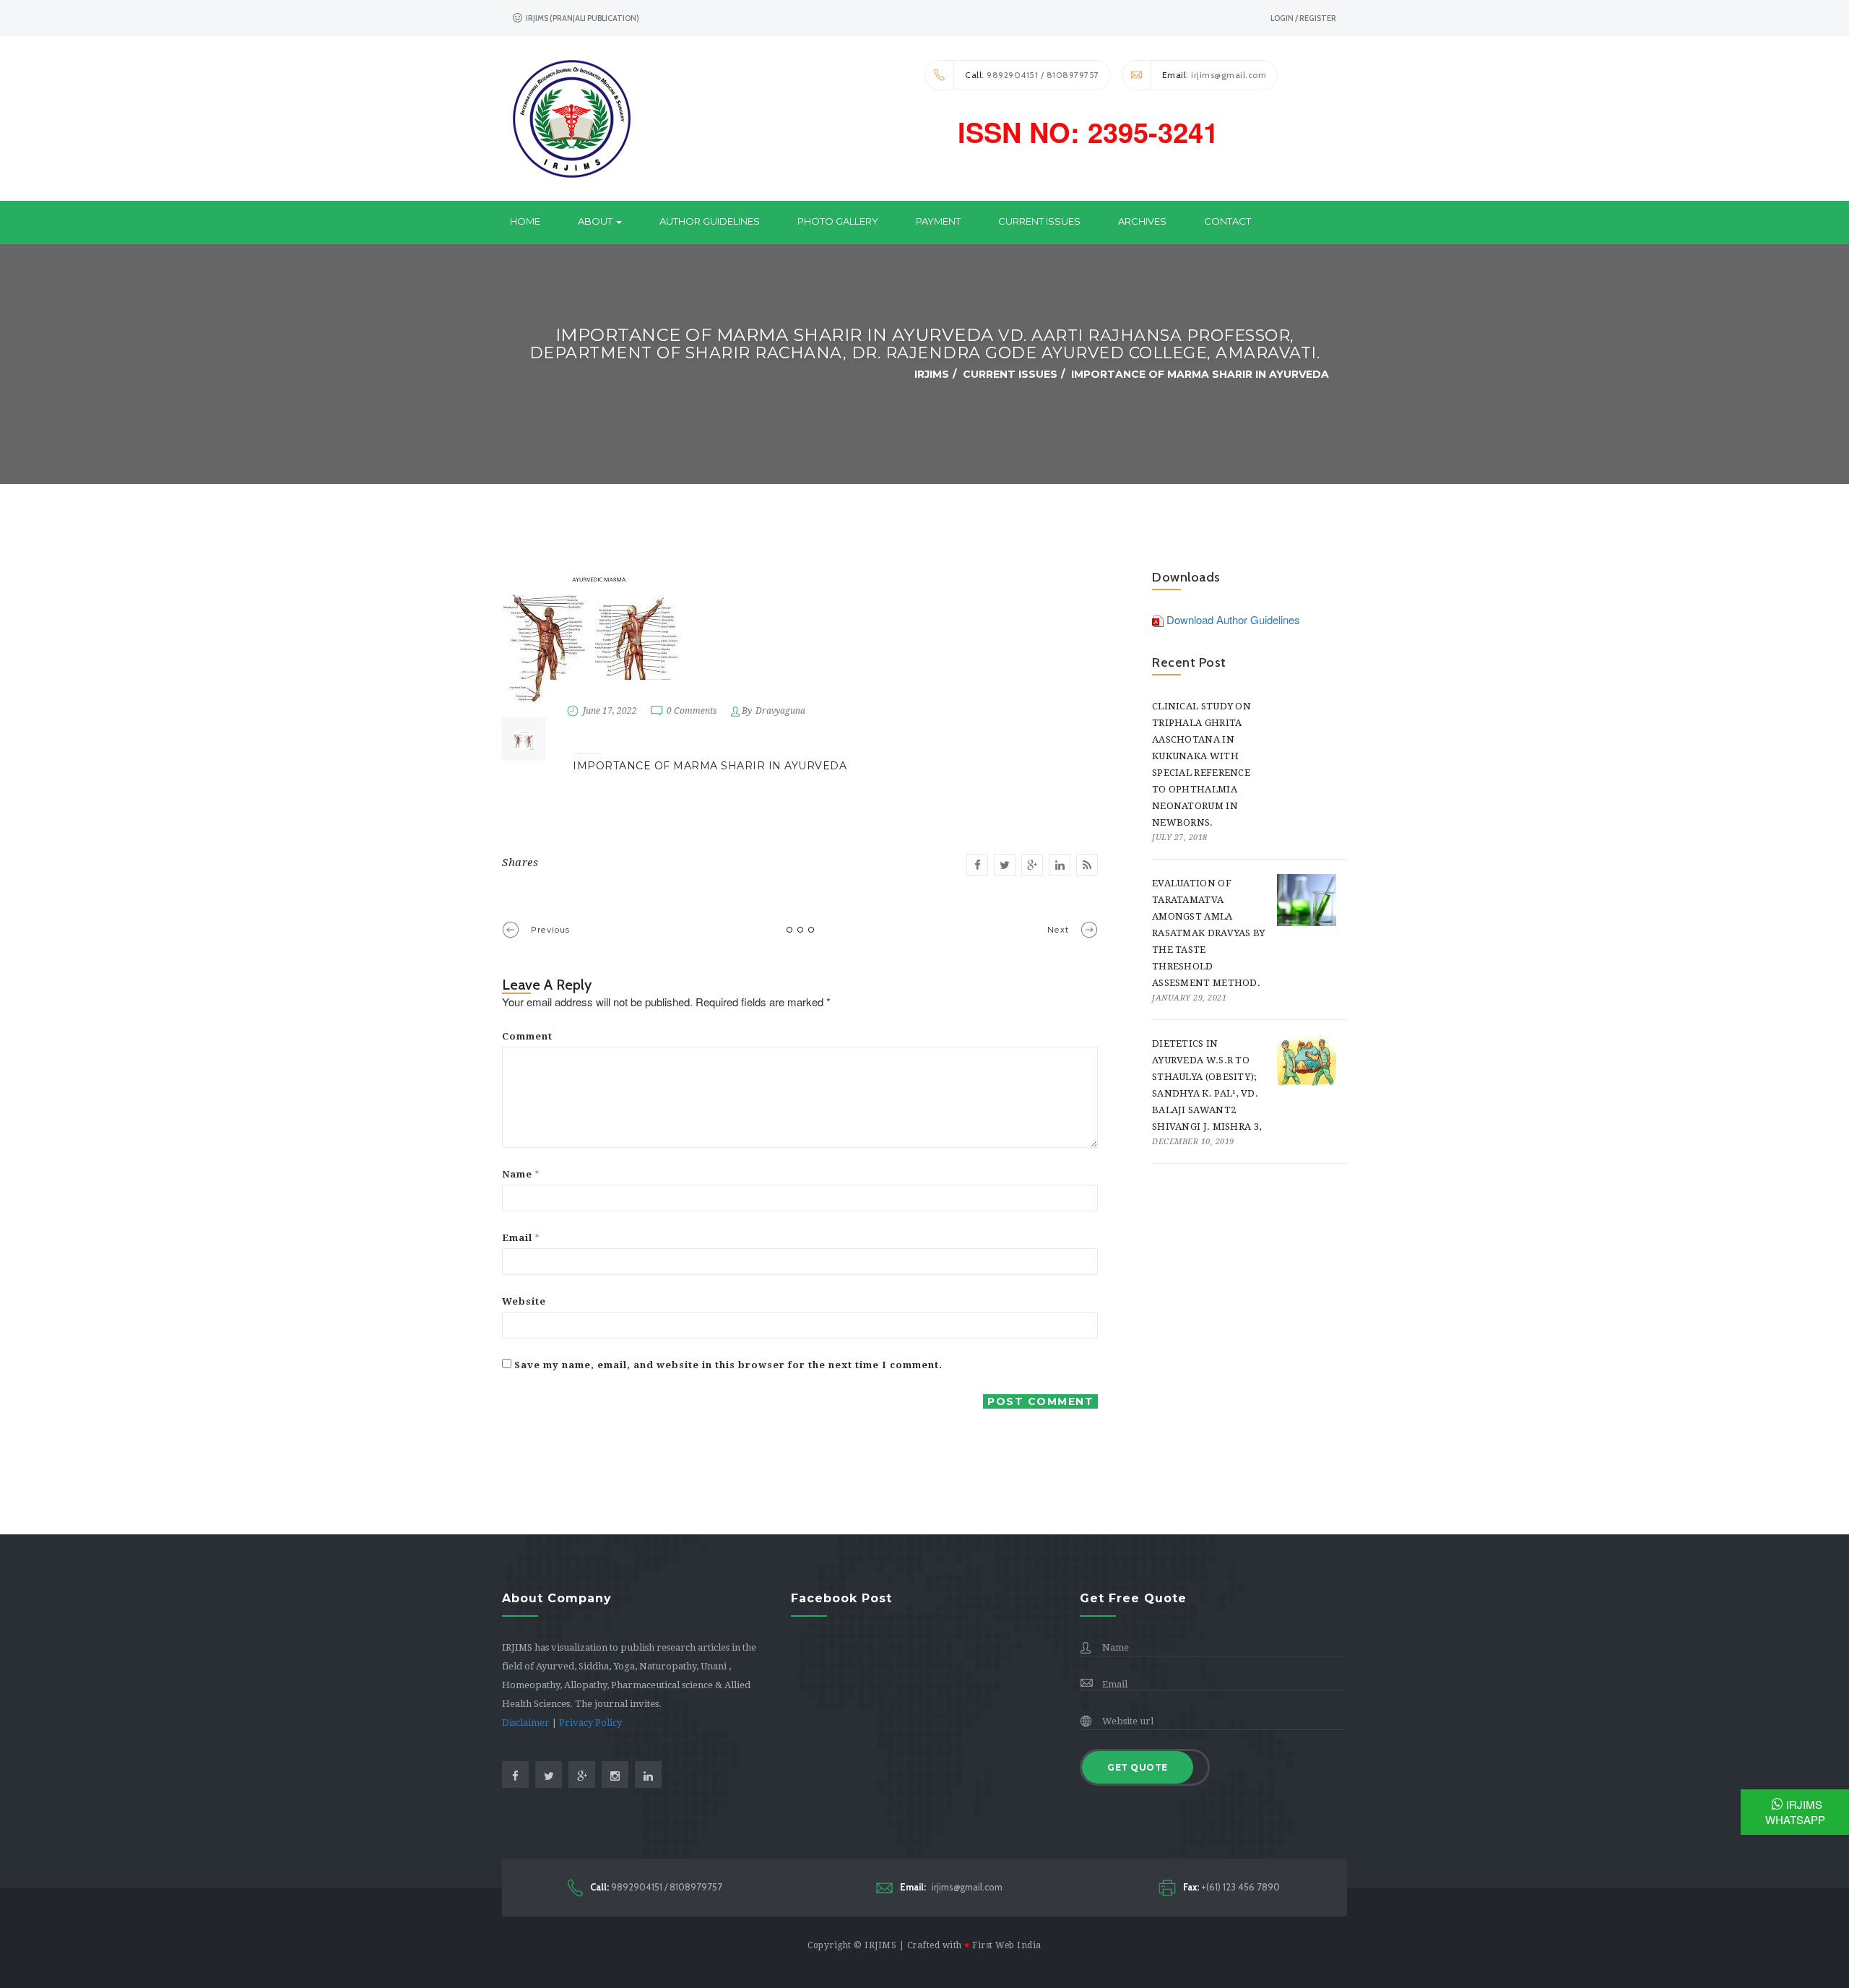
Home (525, 221)
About (596, 221)
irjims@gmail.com (951, 1887)
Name (521, 1174)
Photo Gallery (838, 221)
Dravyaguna (780, 711)
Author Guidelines (710, 221)
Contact (1227, 221)
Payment (938, 221)
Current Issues (1039, 221)
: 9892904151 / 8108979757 (1032, 75)
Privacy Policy (590, 1723)
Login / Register (1303, 18)
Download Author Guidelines (1233, 619)
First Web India (1007, 1945)
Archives (1142, 221)
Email (521, 1238)
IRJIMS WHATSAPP (1795, 1812)
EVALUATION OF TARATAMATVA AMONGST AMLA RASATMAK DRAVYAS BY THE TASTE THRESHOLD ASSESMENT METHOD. (1209, 933)
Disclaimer (526, 1723)
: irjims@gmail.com (1214, 75)
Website (524, 1301)
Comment (527, 1036)
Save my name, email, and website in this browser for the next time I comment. (728, 1365)
